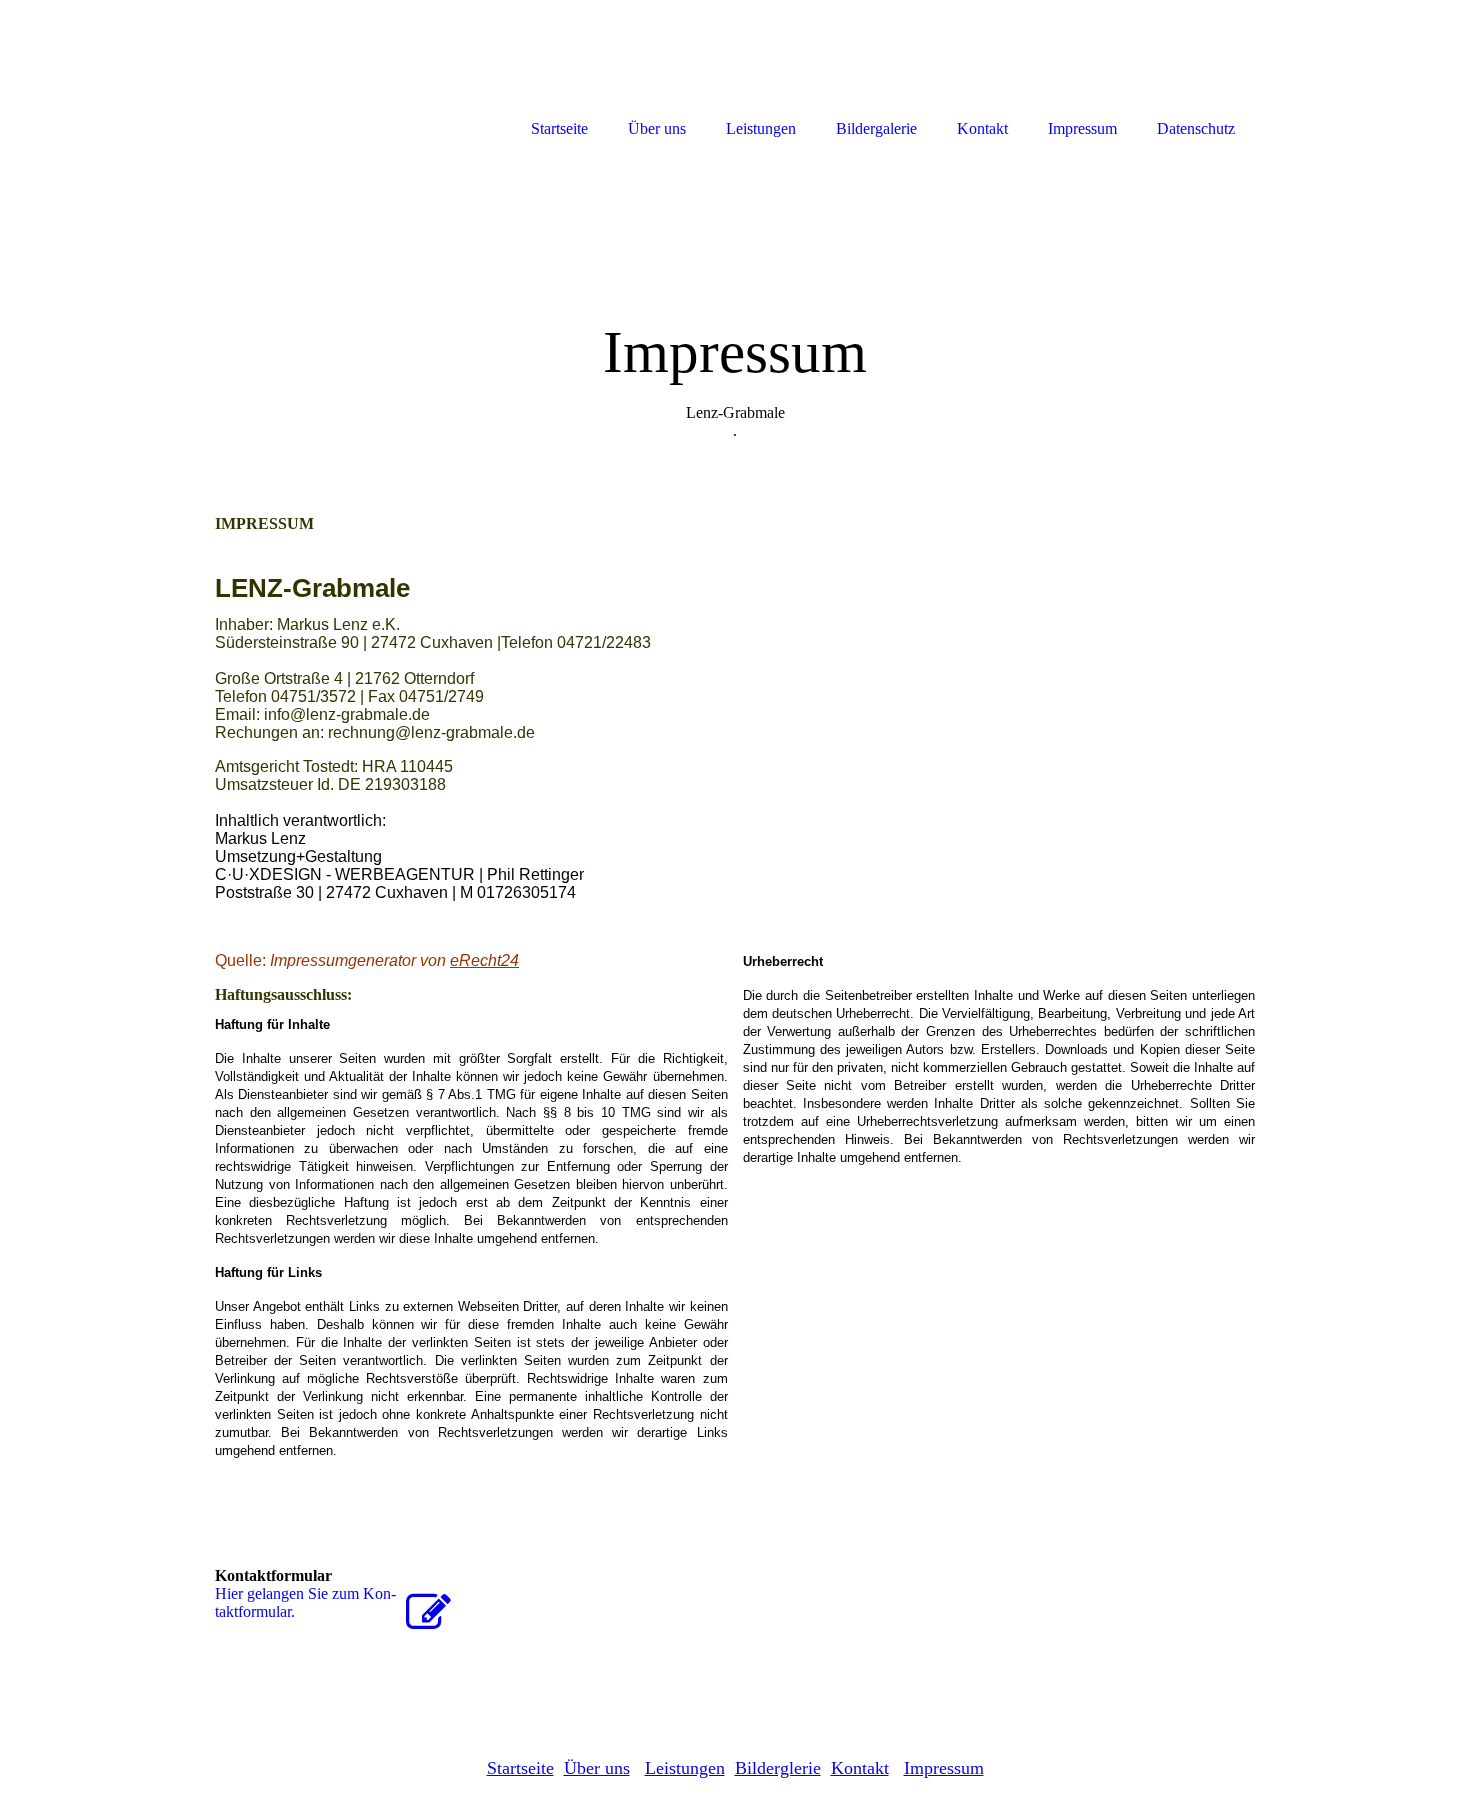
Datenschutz (1196, 128)
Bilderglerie (778, 1768)
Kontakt (860, 1768)
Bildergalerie (876, 128)
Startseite (520, 1768)
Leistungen (685, 1768)
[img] (735, 307)
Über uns (597, 1768)
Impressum (944, 1768)
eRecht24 (484, 960)
